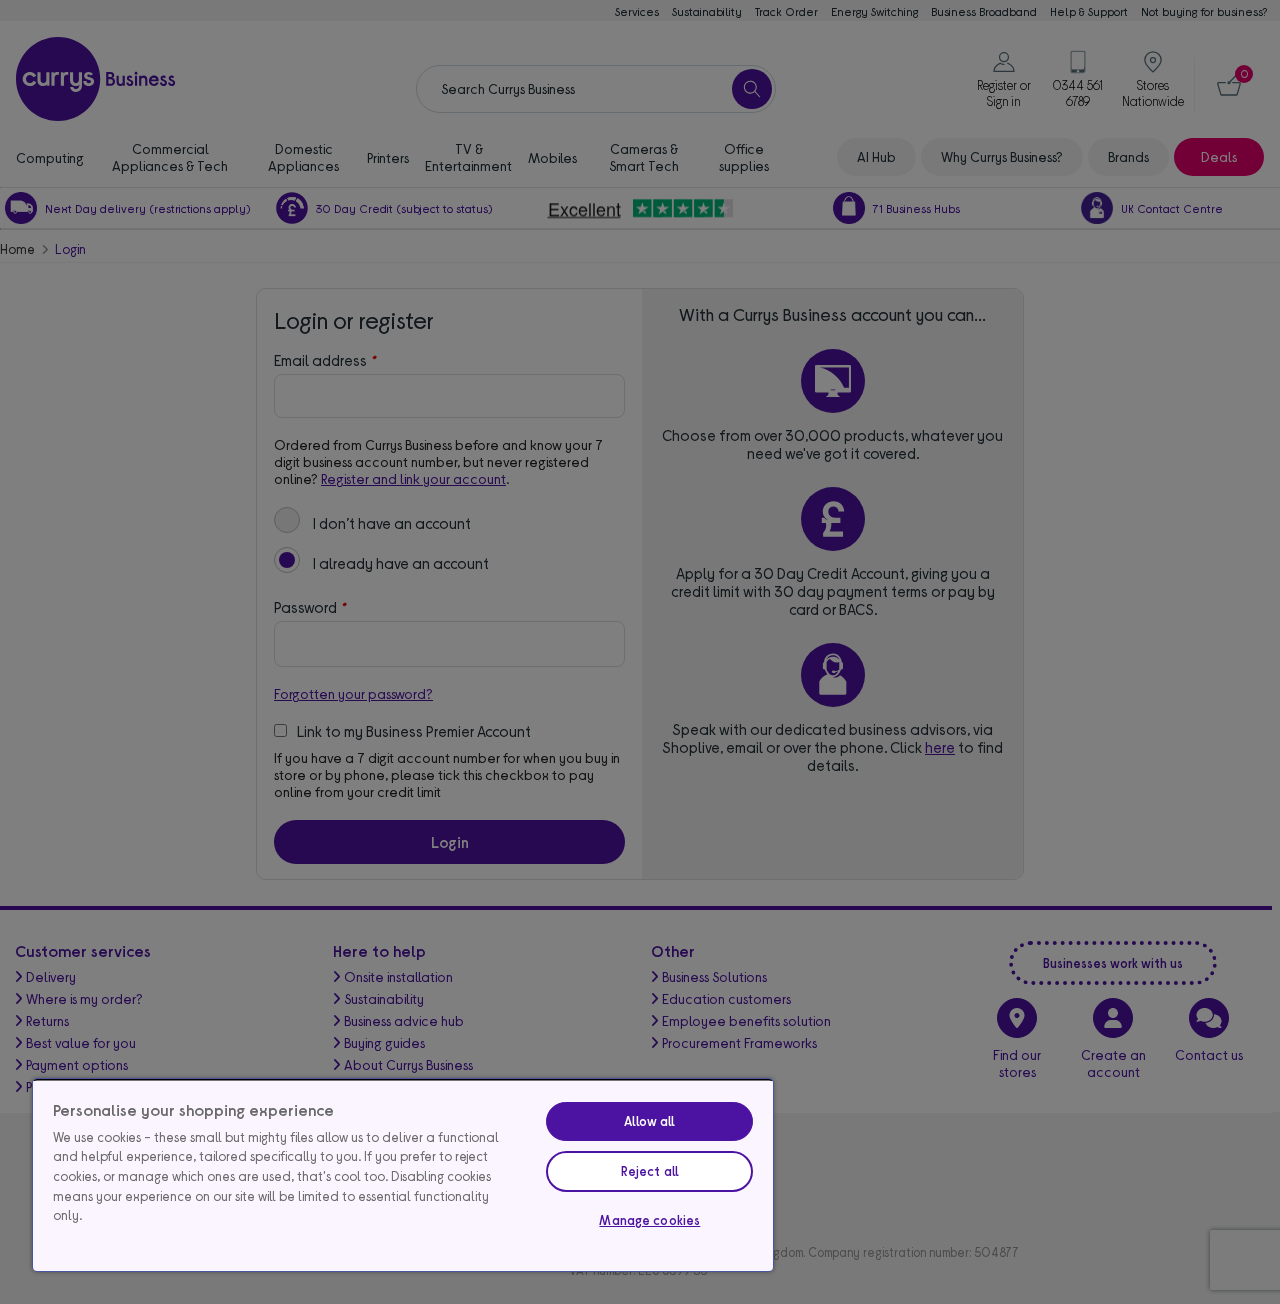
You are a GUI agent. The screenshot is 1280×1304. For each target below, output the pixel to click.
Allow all (649, 1121)
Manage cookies (649, 1220)
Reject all (650, 1171)
